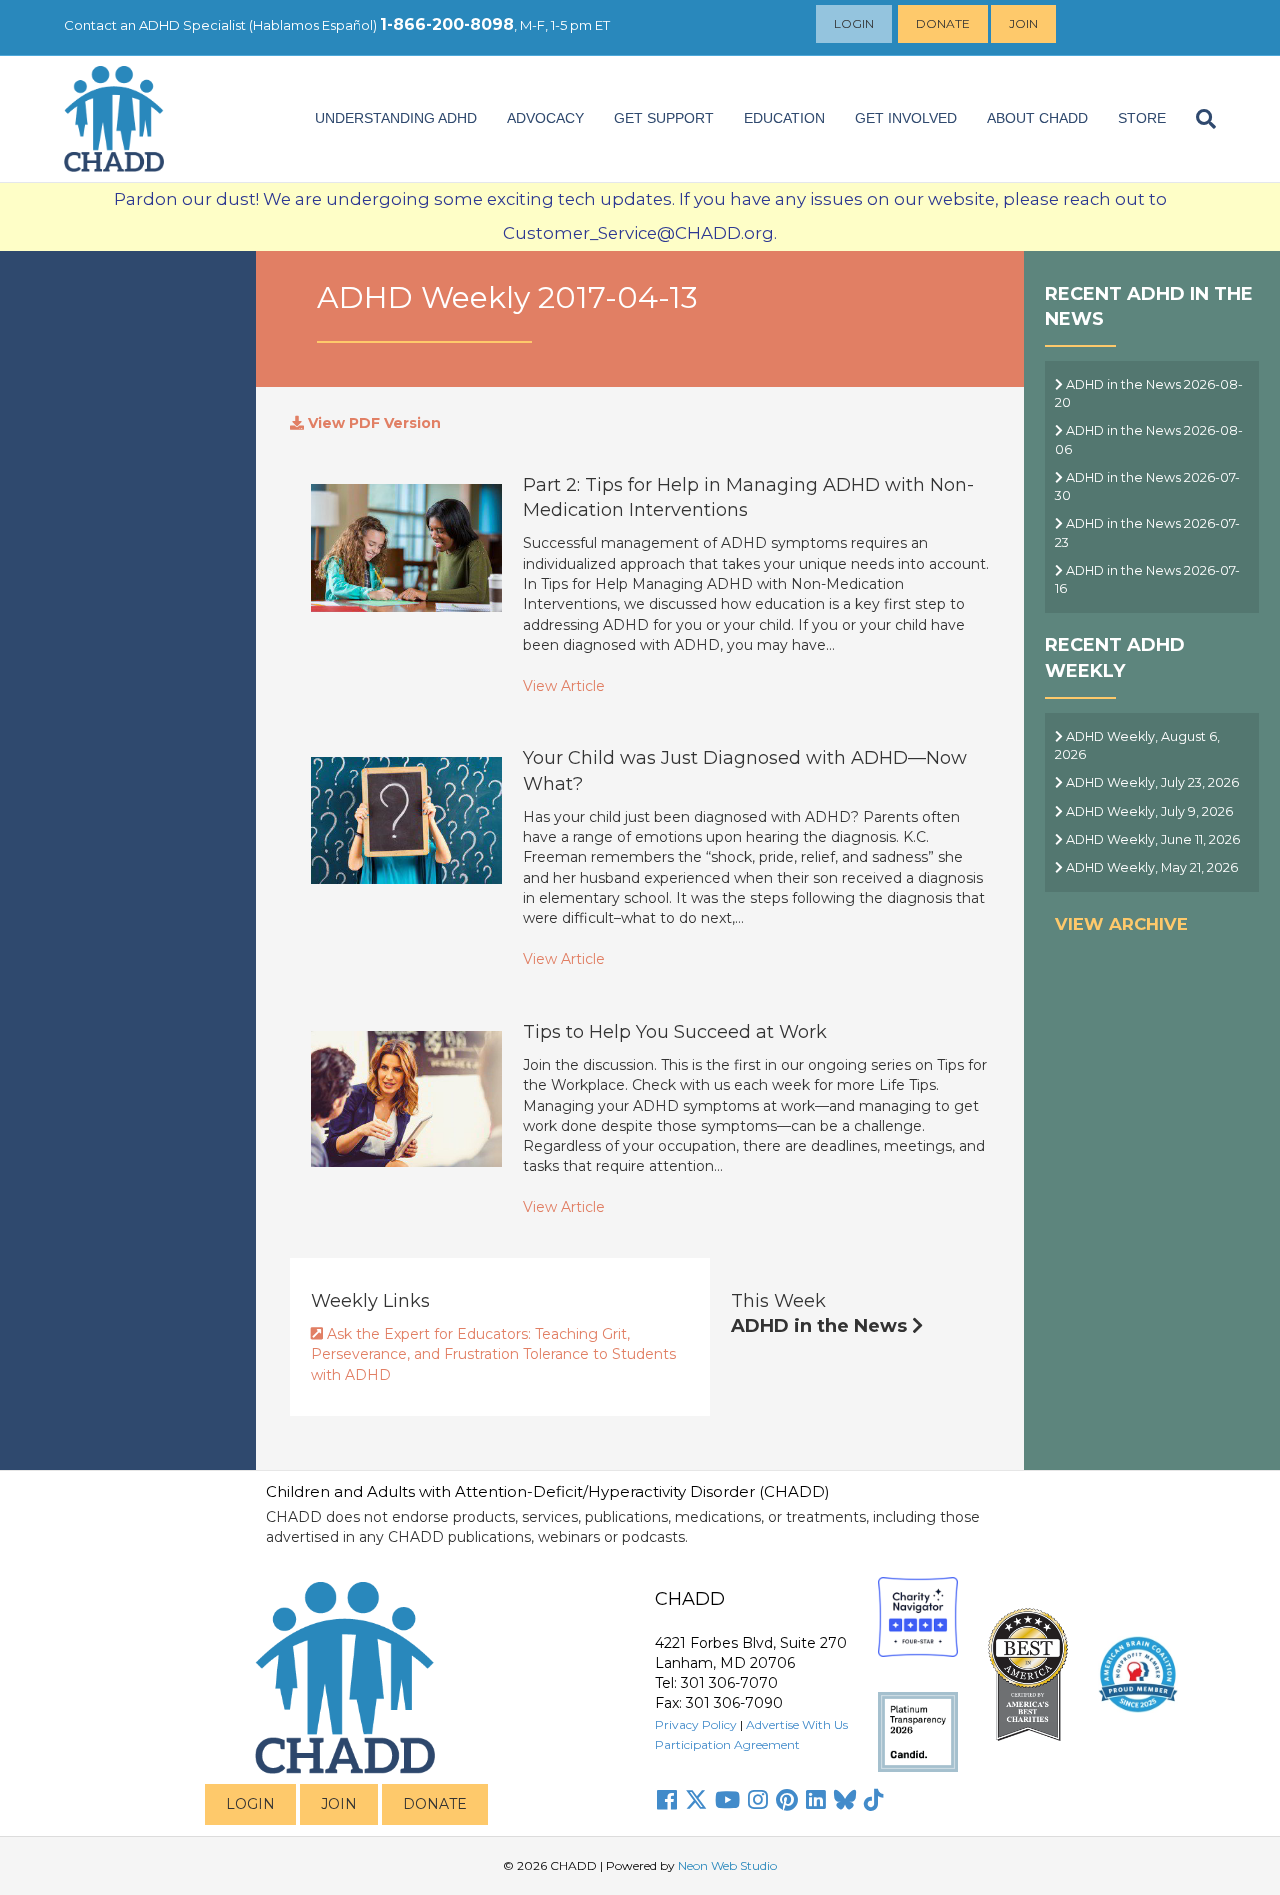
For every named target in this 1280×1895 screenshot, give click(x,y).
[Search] (1198, 119)
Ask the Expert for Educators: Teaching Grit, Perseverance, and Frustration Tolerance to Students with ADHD (493, 1354)
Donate (943, 23)
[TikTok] (874, 1800)
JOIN (339, 1804)
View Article (564, 686)
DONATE (435, 1804)
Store (1142, 118)
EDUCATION (784, 118)
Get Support (664, 118)
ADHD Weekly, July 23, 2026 (1151, 782)
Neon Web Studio (727, 1865)
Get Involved (906, 118)
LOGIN (250, 1804)
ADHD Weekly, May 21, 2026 (1150, 867)
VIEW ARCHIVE (1121, 924)
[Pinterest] (787, 1800)
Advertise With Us (797, 1724)
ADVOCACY (545, 118)
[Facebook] (667, 1800)
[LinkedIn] (816, 1800)
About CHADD (1037, 118)
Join (1023, 23)
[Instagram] (758, 1800)
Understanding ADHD (396, 118)
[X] (696, 1800)
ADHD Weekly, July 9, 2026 (1148, 811)
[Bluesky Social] (845, 1800)
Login (854, 23)
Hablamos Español (313, 25)
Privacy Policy (696, 1724)
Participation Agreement (727, 1744)
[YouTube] (727, 1800)
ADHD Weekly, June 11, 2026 (1151, 839)
